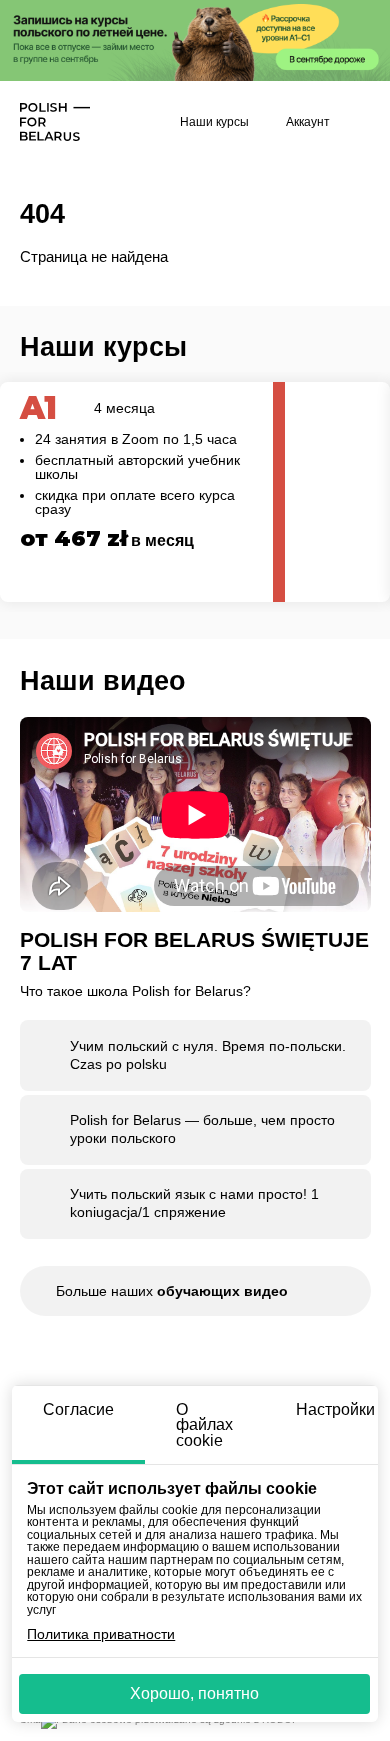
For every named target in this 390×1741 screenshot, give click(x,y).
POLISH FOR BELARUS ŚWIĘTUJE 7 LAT (194, 951)
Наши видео (103, 680)
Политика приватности (101, 1635)
